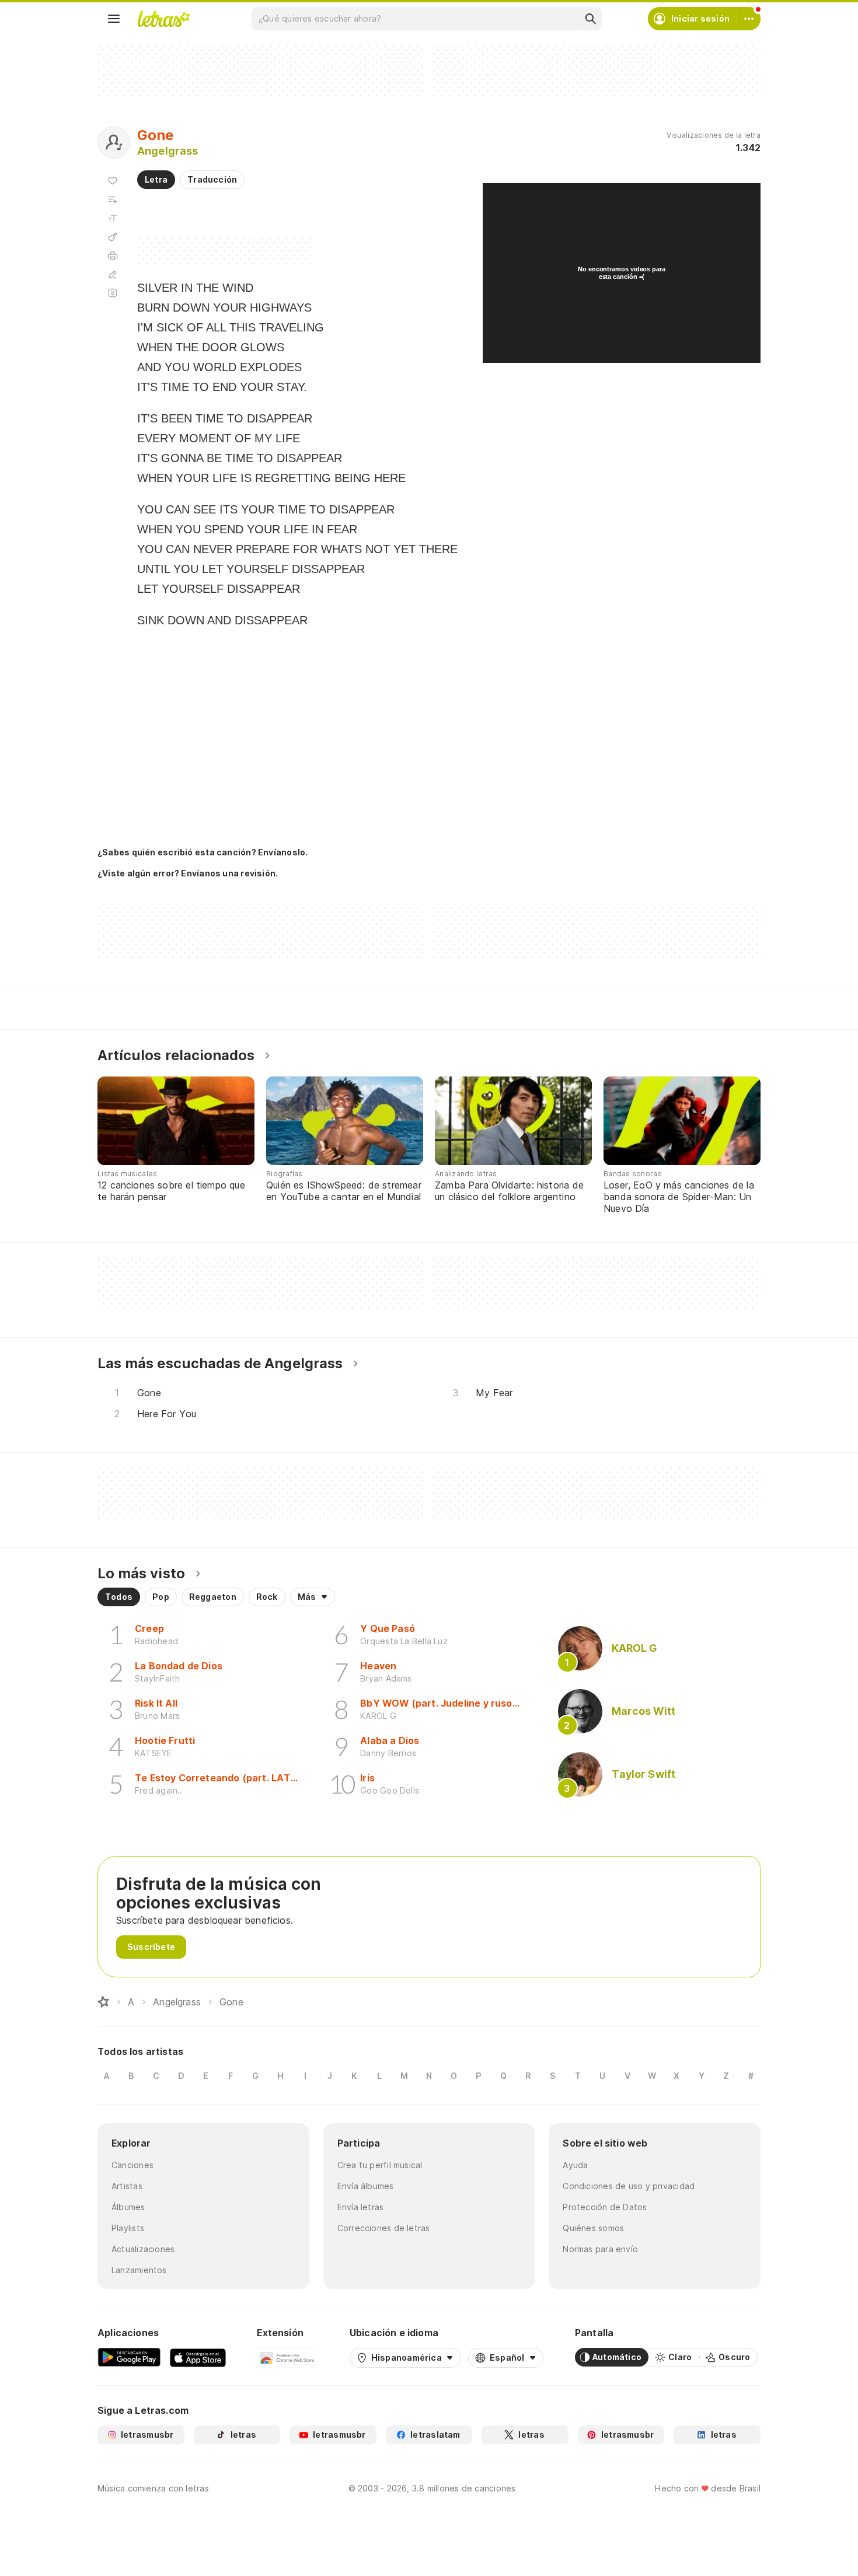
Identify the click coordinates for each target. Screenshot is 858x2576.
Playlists (128, 2228)
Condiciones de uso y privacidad (629, 2186)
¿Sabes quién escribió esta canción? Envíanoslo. (203, 852)
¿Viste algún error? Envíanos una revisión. (188, 873)
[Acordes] (113, 237)
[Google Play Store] (129, 2357)
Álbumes (128, 2207)
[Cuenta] (749, 19)
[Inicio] (103, 2002)
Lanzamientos (139, 2270)
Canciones (132, 2165)
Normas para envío (600, 2249)
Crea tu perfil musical (380, 2165)
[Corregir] (113, 274)
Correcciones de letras (384, 2228)
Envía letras (361, 2207)
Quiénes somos (593, 2228)
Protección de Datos (605, 2207)
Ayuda (575, 2165)
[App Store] (198, 2357)
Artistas (127, 2186)
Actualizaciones (143, 2249)
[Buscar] (590, 19)
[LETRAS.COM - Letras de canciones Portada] (163, 19)
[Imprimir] (113, 256)
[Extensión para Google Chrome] (287, 2357)
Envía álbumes (366, 2186)
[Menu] (114, 19)
